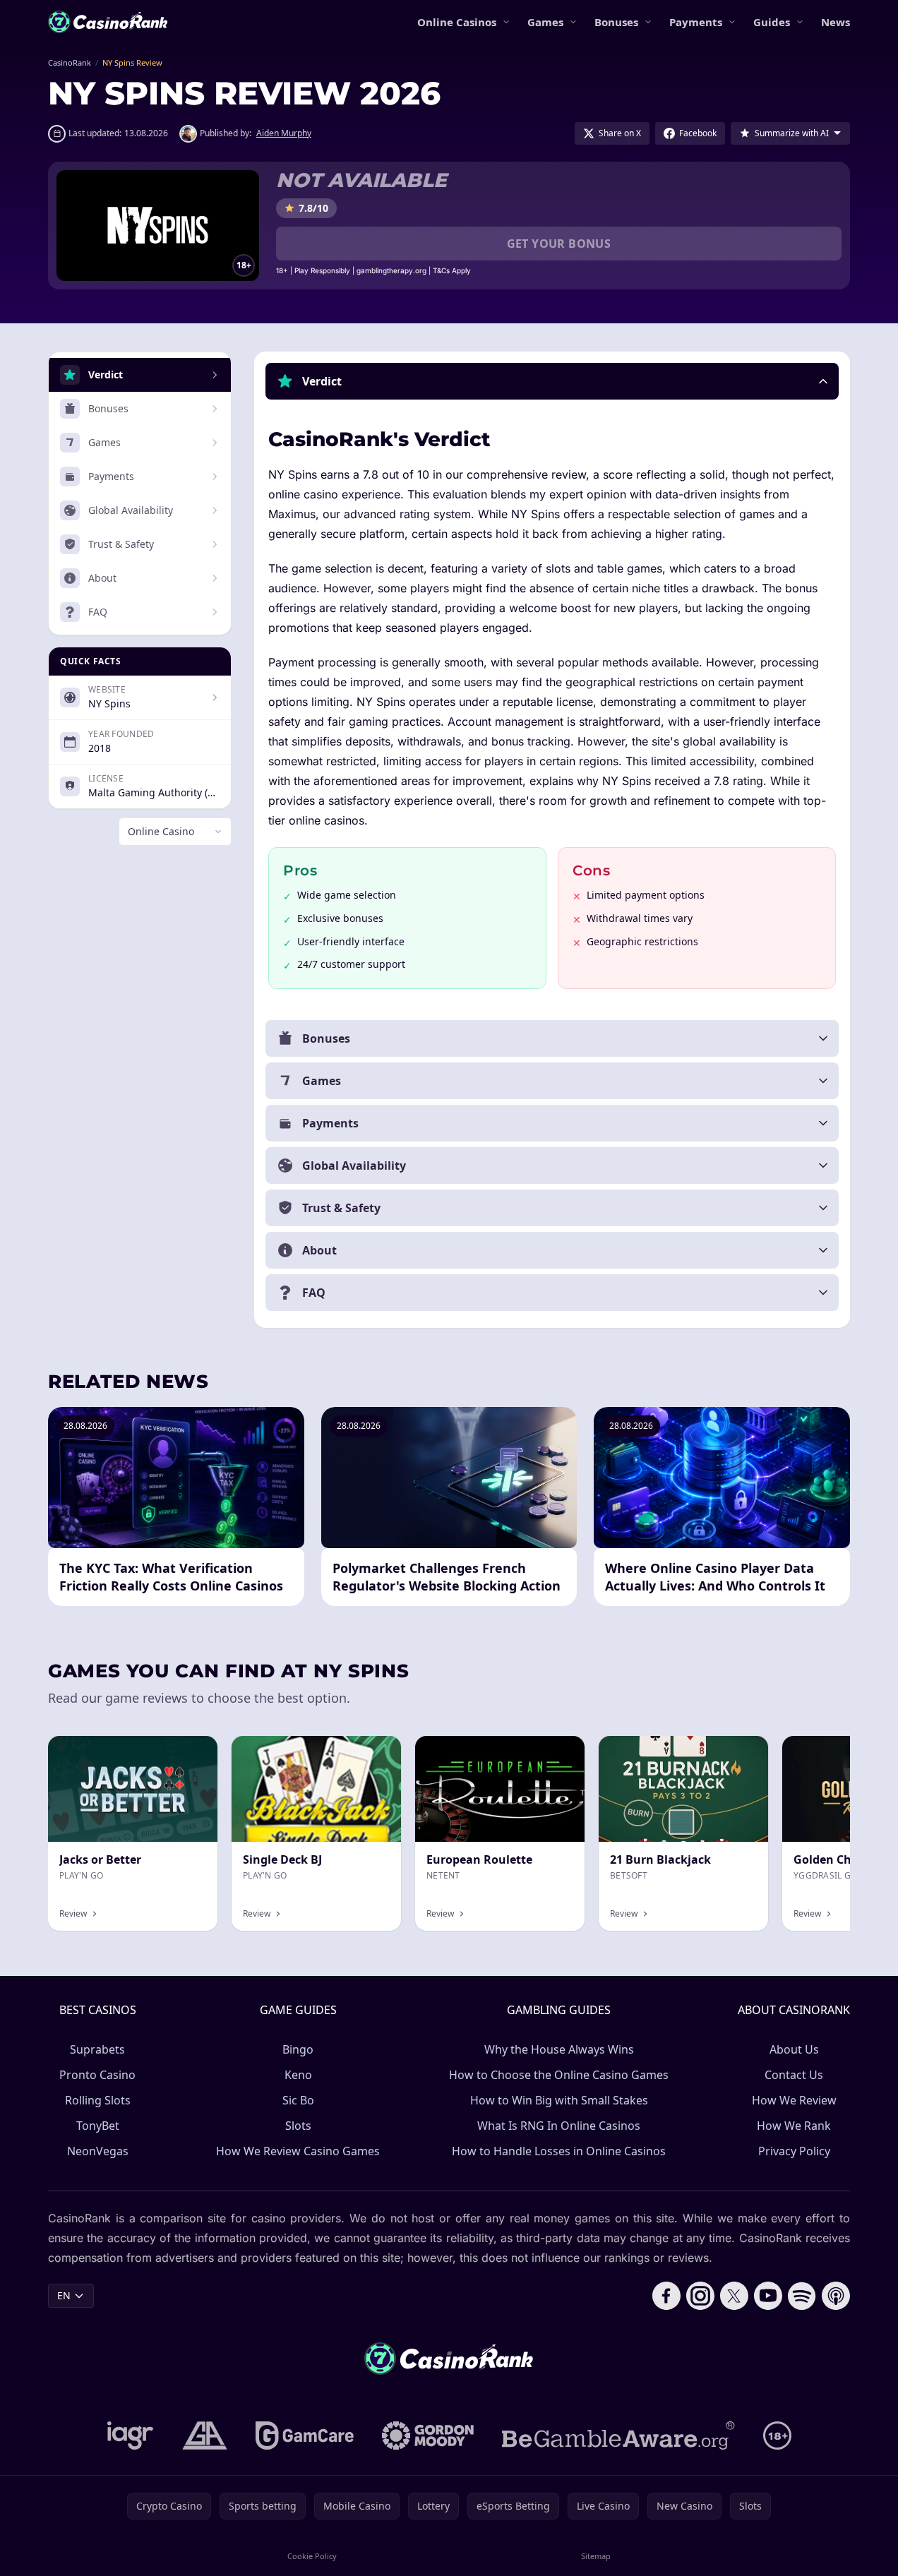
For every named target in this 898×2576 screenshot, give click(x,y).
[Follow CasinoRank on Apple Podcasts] (836, 2296)
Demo (742, 1751)
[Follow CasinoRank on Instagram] (700, 2296)
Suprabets (97, 2049)
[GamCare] (305, 2436)
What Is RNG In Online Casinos (559, 2126)
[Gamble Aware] (618, 2436)
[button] (552, 381)
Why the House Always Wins (559, 2049)
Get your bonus (559, 244)
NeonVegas (98, 2151)
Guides (772, 22)
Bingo (298, 2049)
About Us (794, 2049)
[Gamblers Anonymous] (205, 2436)
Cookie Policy (312, 2556)
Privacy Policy (794, 2151)
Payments (696, 22)
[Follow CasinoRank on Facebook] (666, 2296)
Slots (298, 2126)
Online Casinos (457, 22)
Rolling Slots (98, 2100)
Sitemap (596, 2556)
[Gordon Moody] (428, 2436)
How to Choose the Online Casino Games (559, 2075)
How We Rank (794, 2126)
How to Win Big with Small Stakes (559, 2100)
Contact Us (794, 2075)
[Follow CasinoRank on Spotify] (802, 2296)
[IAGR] (131, 2436)
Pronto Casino (97, 2075)
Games (545, 22)
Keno (298, 2075)
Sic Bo (298, 2100)
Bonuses (616, 22)
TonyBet (98, 2126)
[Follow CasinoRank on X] (734, 2296)
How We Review (794, 2100)
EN (64, 2295)
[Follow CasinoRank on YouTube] (768, 2296)
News (836, 22)
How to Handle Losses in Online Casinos (559, 2151)
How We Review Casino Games (298, 2151)
